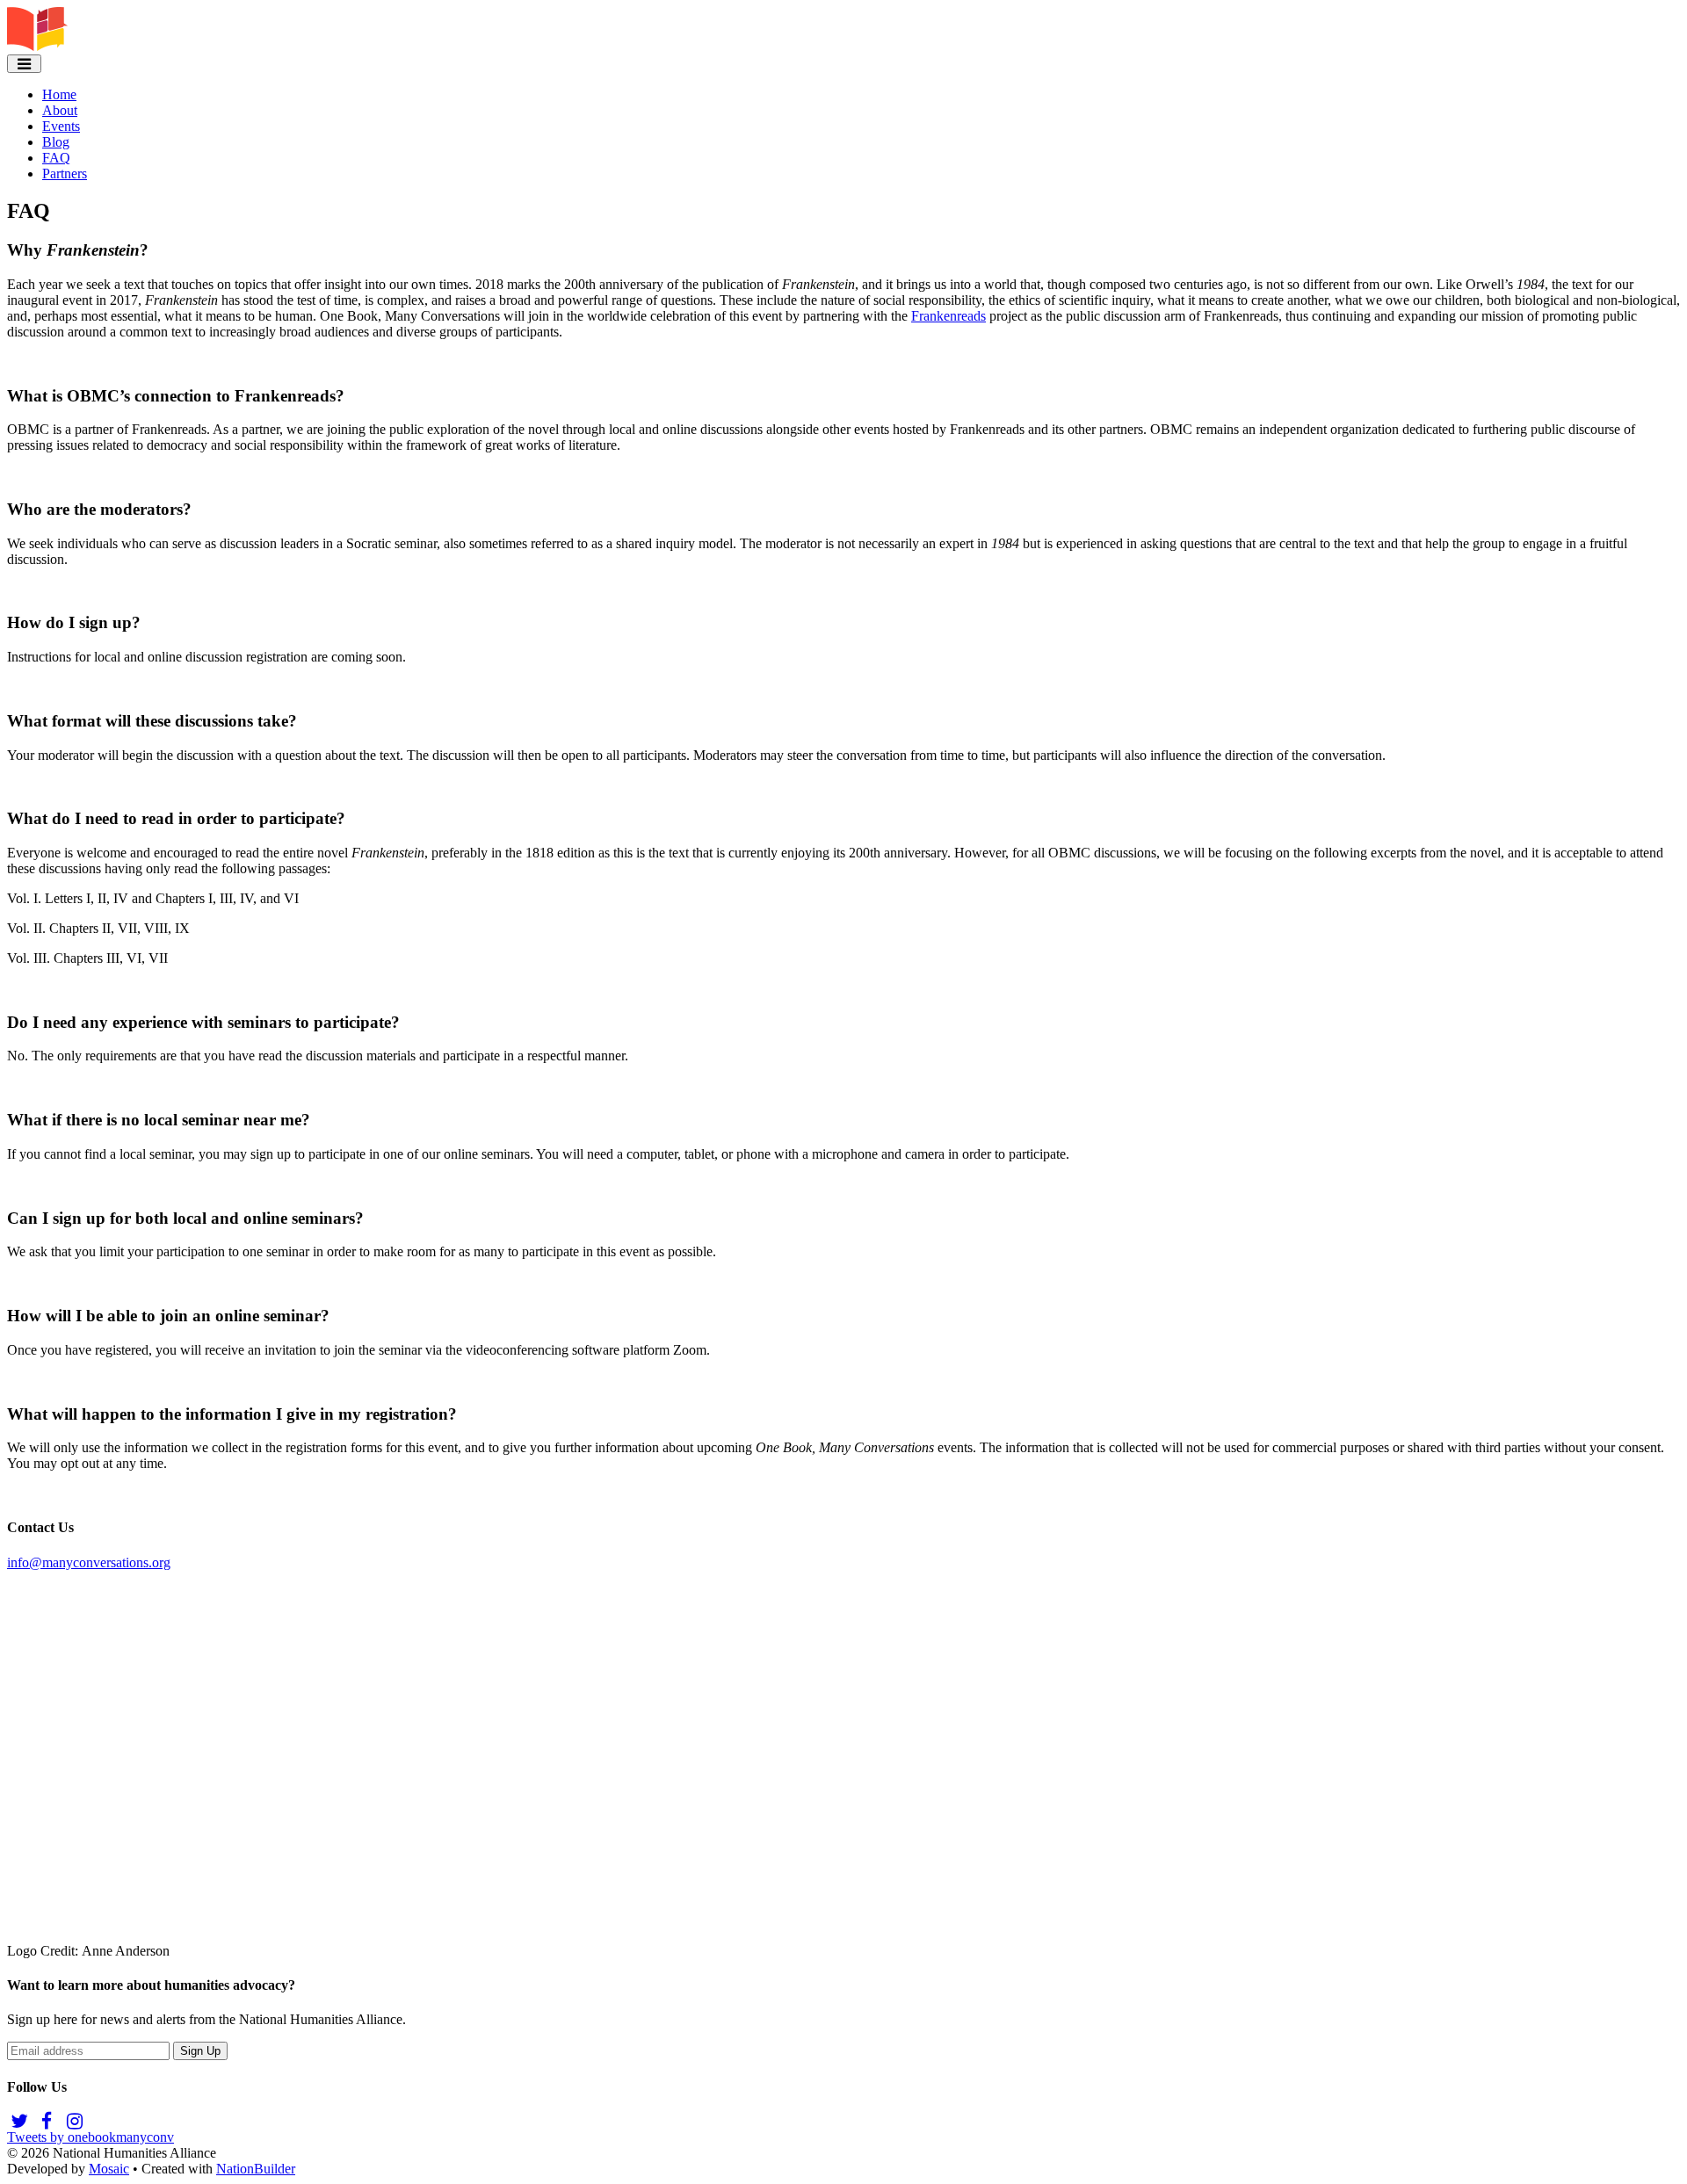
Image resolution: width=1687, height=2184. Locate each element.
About (60, 110)
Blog (56, 142)
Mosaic (109, 2169)
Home (59, 94)
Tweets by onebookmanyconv (91, 2137)
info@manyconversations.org (89, 1562)
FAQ (56, 158)
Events (61, 126)
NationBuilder (256, 2169)
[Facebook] (46, 2121)
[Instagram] (74, 2121)
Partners (65, 174)
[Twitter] (19, 2121)
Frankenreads (948, 316)
